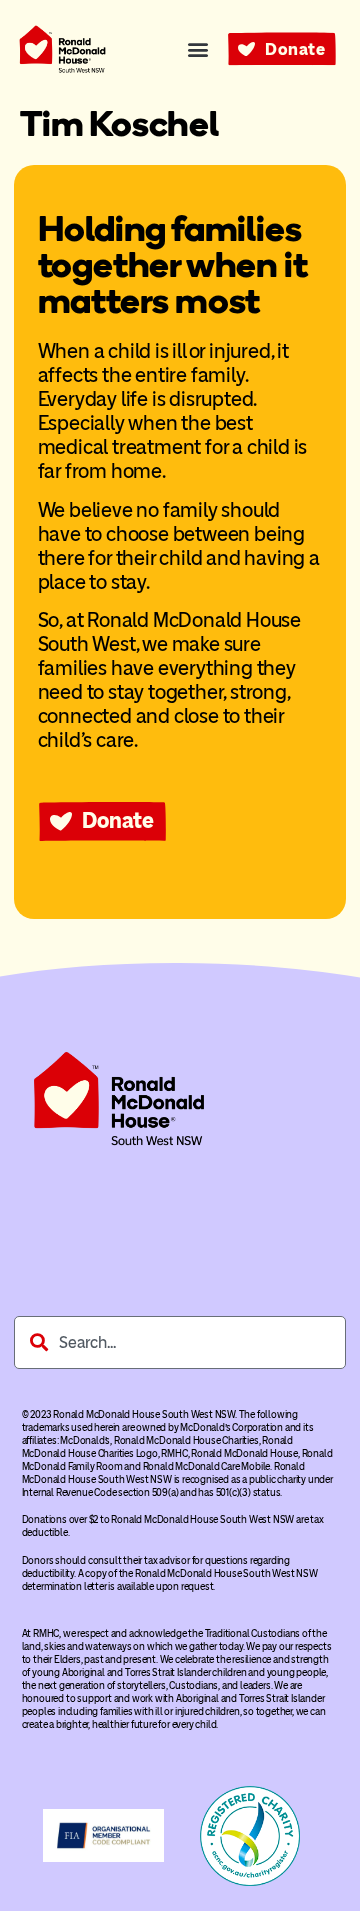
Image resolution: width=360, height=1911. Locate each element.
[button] (197, 49)
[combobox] (179, 1342)
